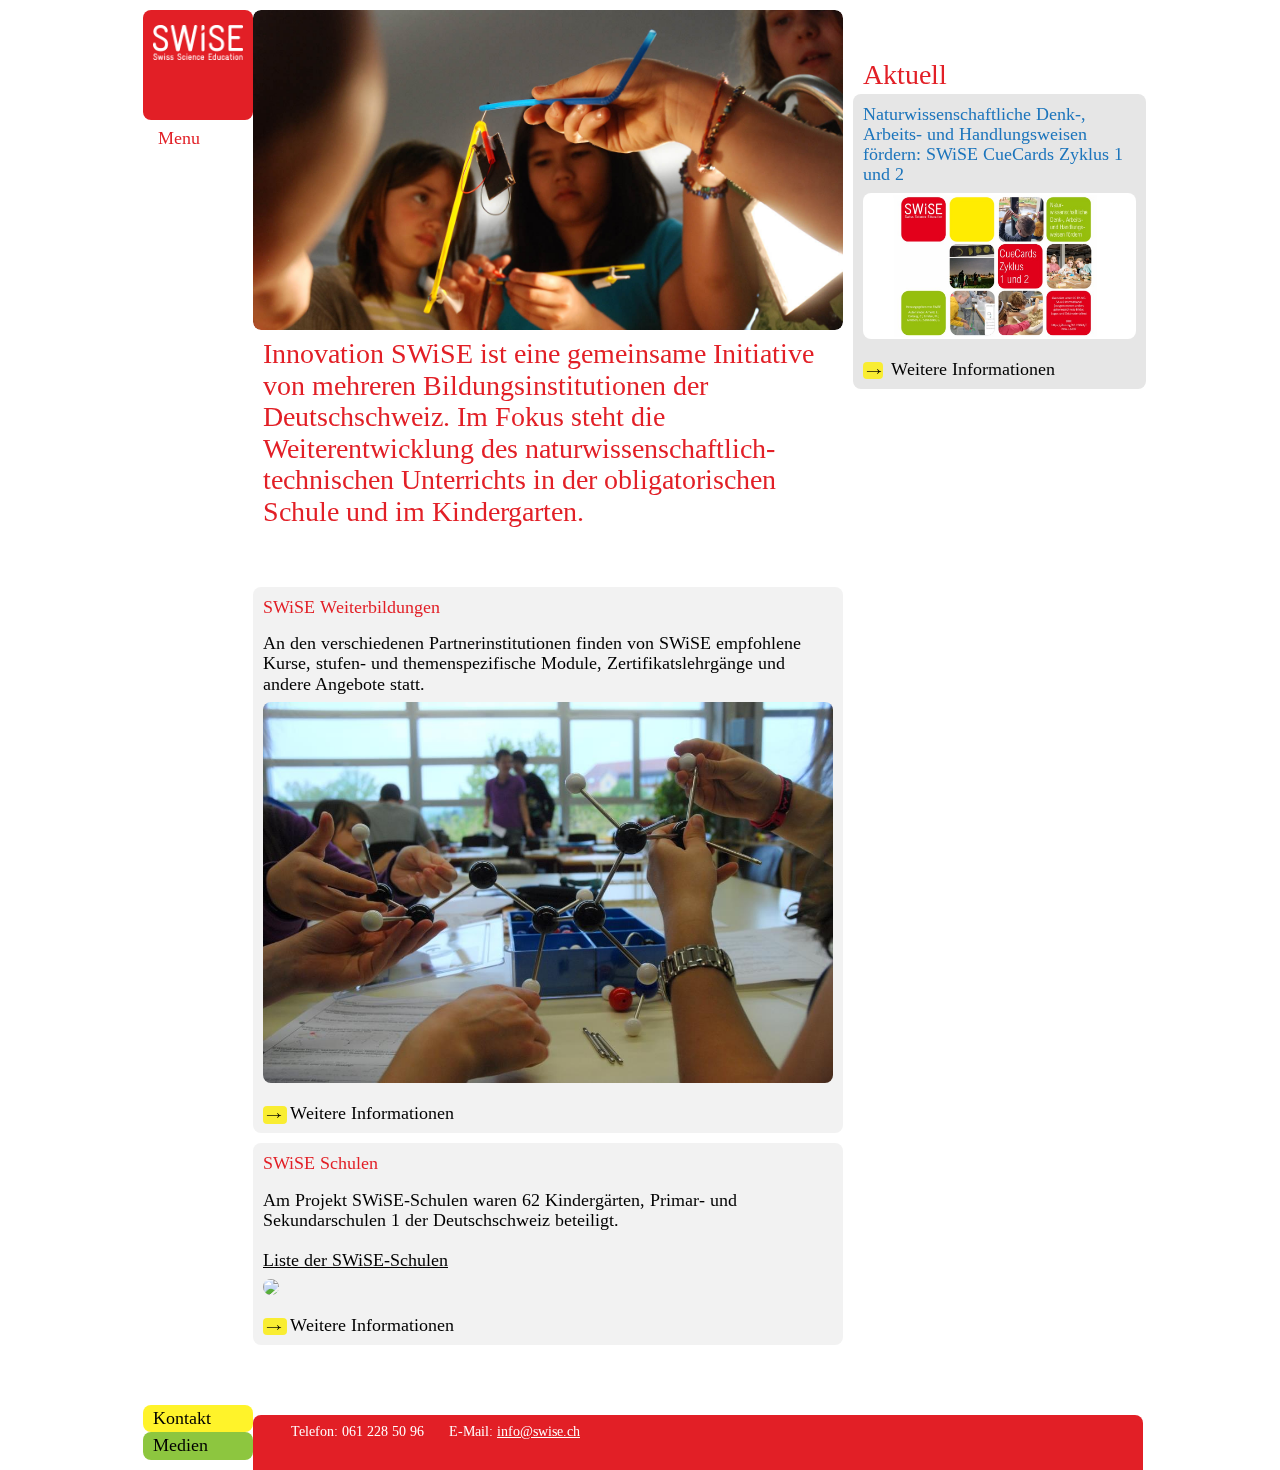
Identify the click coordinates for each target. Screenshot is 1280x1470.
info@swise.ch (538, 1431)
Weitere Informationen (961, 369)
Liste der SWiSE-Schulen (355, 1260)
